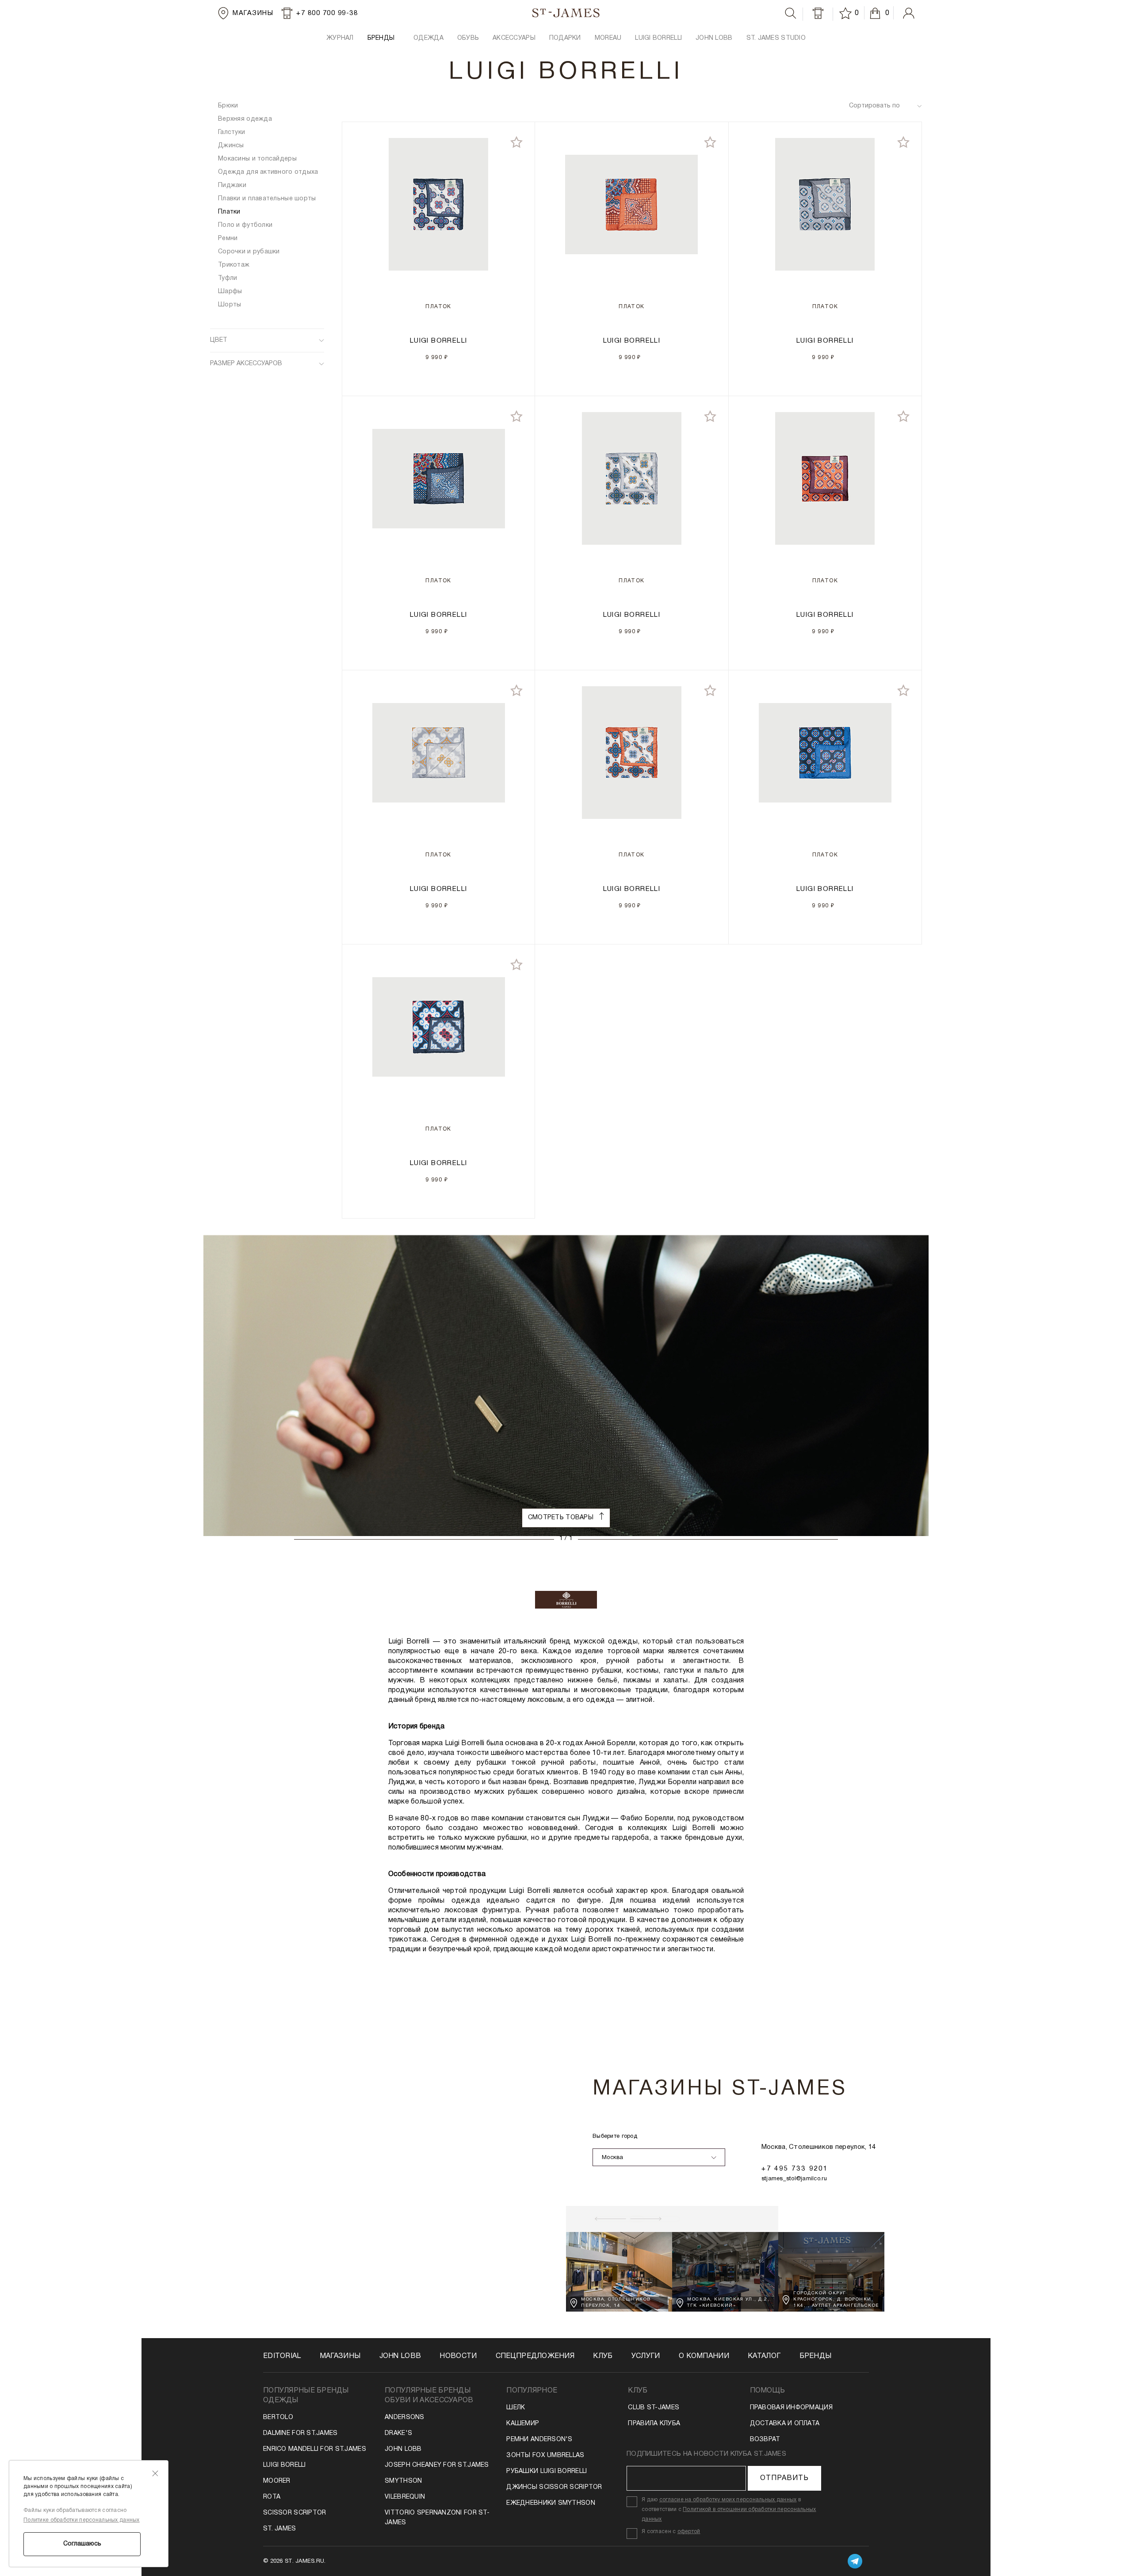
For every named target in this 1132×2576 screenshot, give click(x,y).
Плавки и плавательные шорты (267, 199)
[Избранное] (847, 13)
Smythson (403, 2481)
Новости (458, 2356)
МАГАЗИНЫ (340, 2356)
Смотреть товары (562, 1518)
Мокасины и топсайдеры (257, 159)
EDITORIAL (282, 2356)
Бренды (816, 2356)
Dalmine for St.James (300, 2433)
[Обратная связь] (818, 13)
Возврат (765, 2440)
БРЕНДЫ (381, 38)
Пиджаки (232, 185)
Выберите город (615, 2136)
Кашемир (523, 2424)
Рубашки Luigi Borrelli (547, 2471)
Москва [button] (613, 2158)
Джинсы (231, 146)
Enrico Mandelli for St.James (315, 2449)
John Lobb (403, 2449)
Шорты (229, 305)
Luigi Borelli (285, 2465)
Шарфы (230, 292)
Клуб (603, 2356)
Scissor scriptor (294, 2513)
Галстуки (231, 132)
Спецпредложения (535, 2356)
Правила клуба (654, 2424)
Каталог (764, 2356)
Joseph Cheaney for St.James (437, 2465)
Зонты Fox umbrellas (545, 2456)
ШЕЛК (516, 2408)
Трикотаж (234, 265)
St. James (280, 2529)
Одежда (428, 38)
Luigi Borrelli (658, 38)
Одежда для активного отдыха (268, 172)
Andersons (405, 2417)
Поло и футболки (245, 225)
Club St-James (654, 2408)
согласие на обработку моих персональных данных (728, 2500)
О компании (704, 2356)
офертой (689, 2532)
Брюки (228, 106)
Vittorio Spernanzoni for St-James (437, 2518)
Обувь (468, 38)
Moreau (608, 38)
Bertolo (278, 2417)
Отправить (784, 2478)
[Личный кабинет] (909, 13)
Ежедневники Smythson (551, 2503)
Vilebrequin (405, 2497)
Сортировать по (874, 106)
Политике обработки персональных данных (82, 2520)
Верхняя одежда (245, 119)
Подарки (565, 38)
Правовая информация (791, 2408)
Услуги (646, 2356)
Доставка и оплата (785, 2424)
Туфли (228, 278)
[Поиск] (791, 13)
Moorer (277, 2481)
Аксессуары (514, 38)
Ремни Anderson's (539, 2440)
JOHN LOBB (714, 38)
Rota (272, 2497)
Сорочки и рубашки (249, 252)
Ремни (228, 239)
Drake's (398, 2433)
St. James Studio (776, 38)
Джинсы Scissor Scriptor (554, 2487)
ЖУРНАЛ (340, 38)
